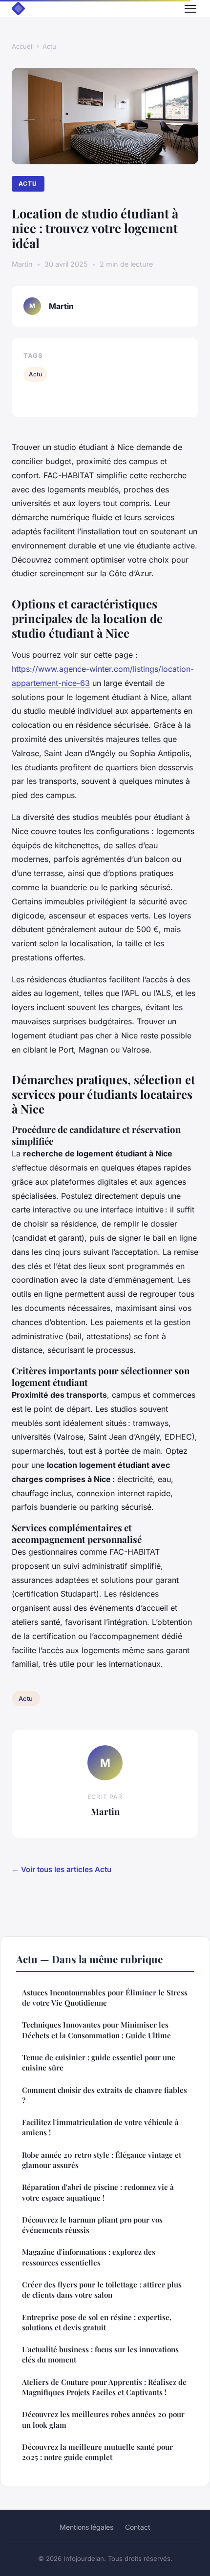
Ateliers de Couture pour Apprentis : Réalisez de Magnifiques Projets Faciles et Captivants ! (104, 2387)
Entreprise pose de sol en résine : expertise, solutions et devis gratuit (97, 2322)
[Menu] (190, 9)
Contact (138, 2527)
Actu (49, 46)
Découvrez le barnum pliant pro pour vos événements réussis (92, 2225)
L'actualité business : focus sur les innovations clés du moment (100, 2354)
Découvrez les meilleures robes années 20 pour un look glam (103, 2419)
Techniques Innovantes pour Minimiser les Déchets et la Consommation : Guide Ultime (96, 2030)
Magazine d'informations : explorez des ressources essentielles (89, 2257)
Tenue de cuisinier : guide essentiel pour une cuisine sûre (99, 2062)
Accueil (23, 46)
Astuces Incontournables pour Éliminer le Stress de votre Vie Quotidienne (105, 1998)
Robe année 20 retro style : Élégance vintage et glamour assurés (102, 2160)
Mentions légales (86, 2527)
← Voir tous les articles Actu (62, 1869)
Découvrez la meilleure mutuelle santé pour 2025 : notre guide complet (97, 2452)
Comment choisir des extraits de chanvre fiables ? (105, 2095)
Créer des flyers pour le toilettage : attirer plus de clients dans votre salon (102, 2290)
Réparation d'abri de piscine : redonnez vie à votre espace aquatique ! (98, 2192)
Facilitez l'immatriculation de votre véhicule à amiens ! (100, 2127)
